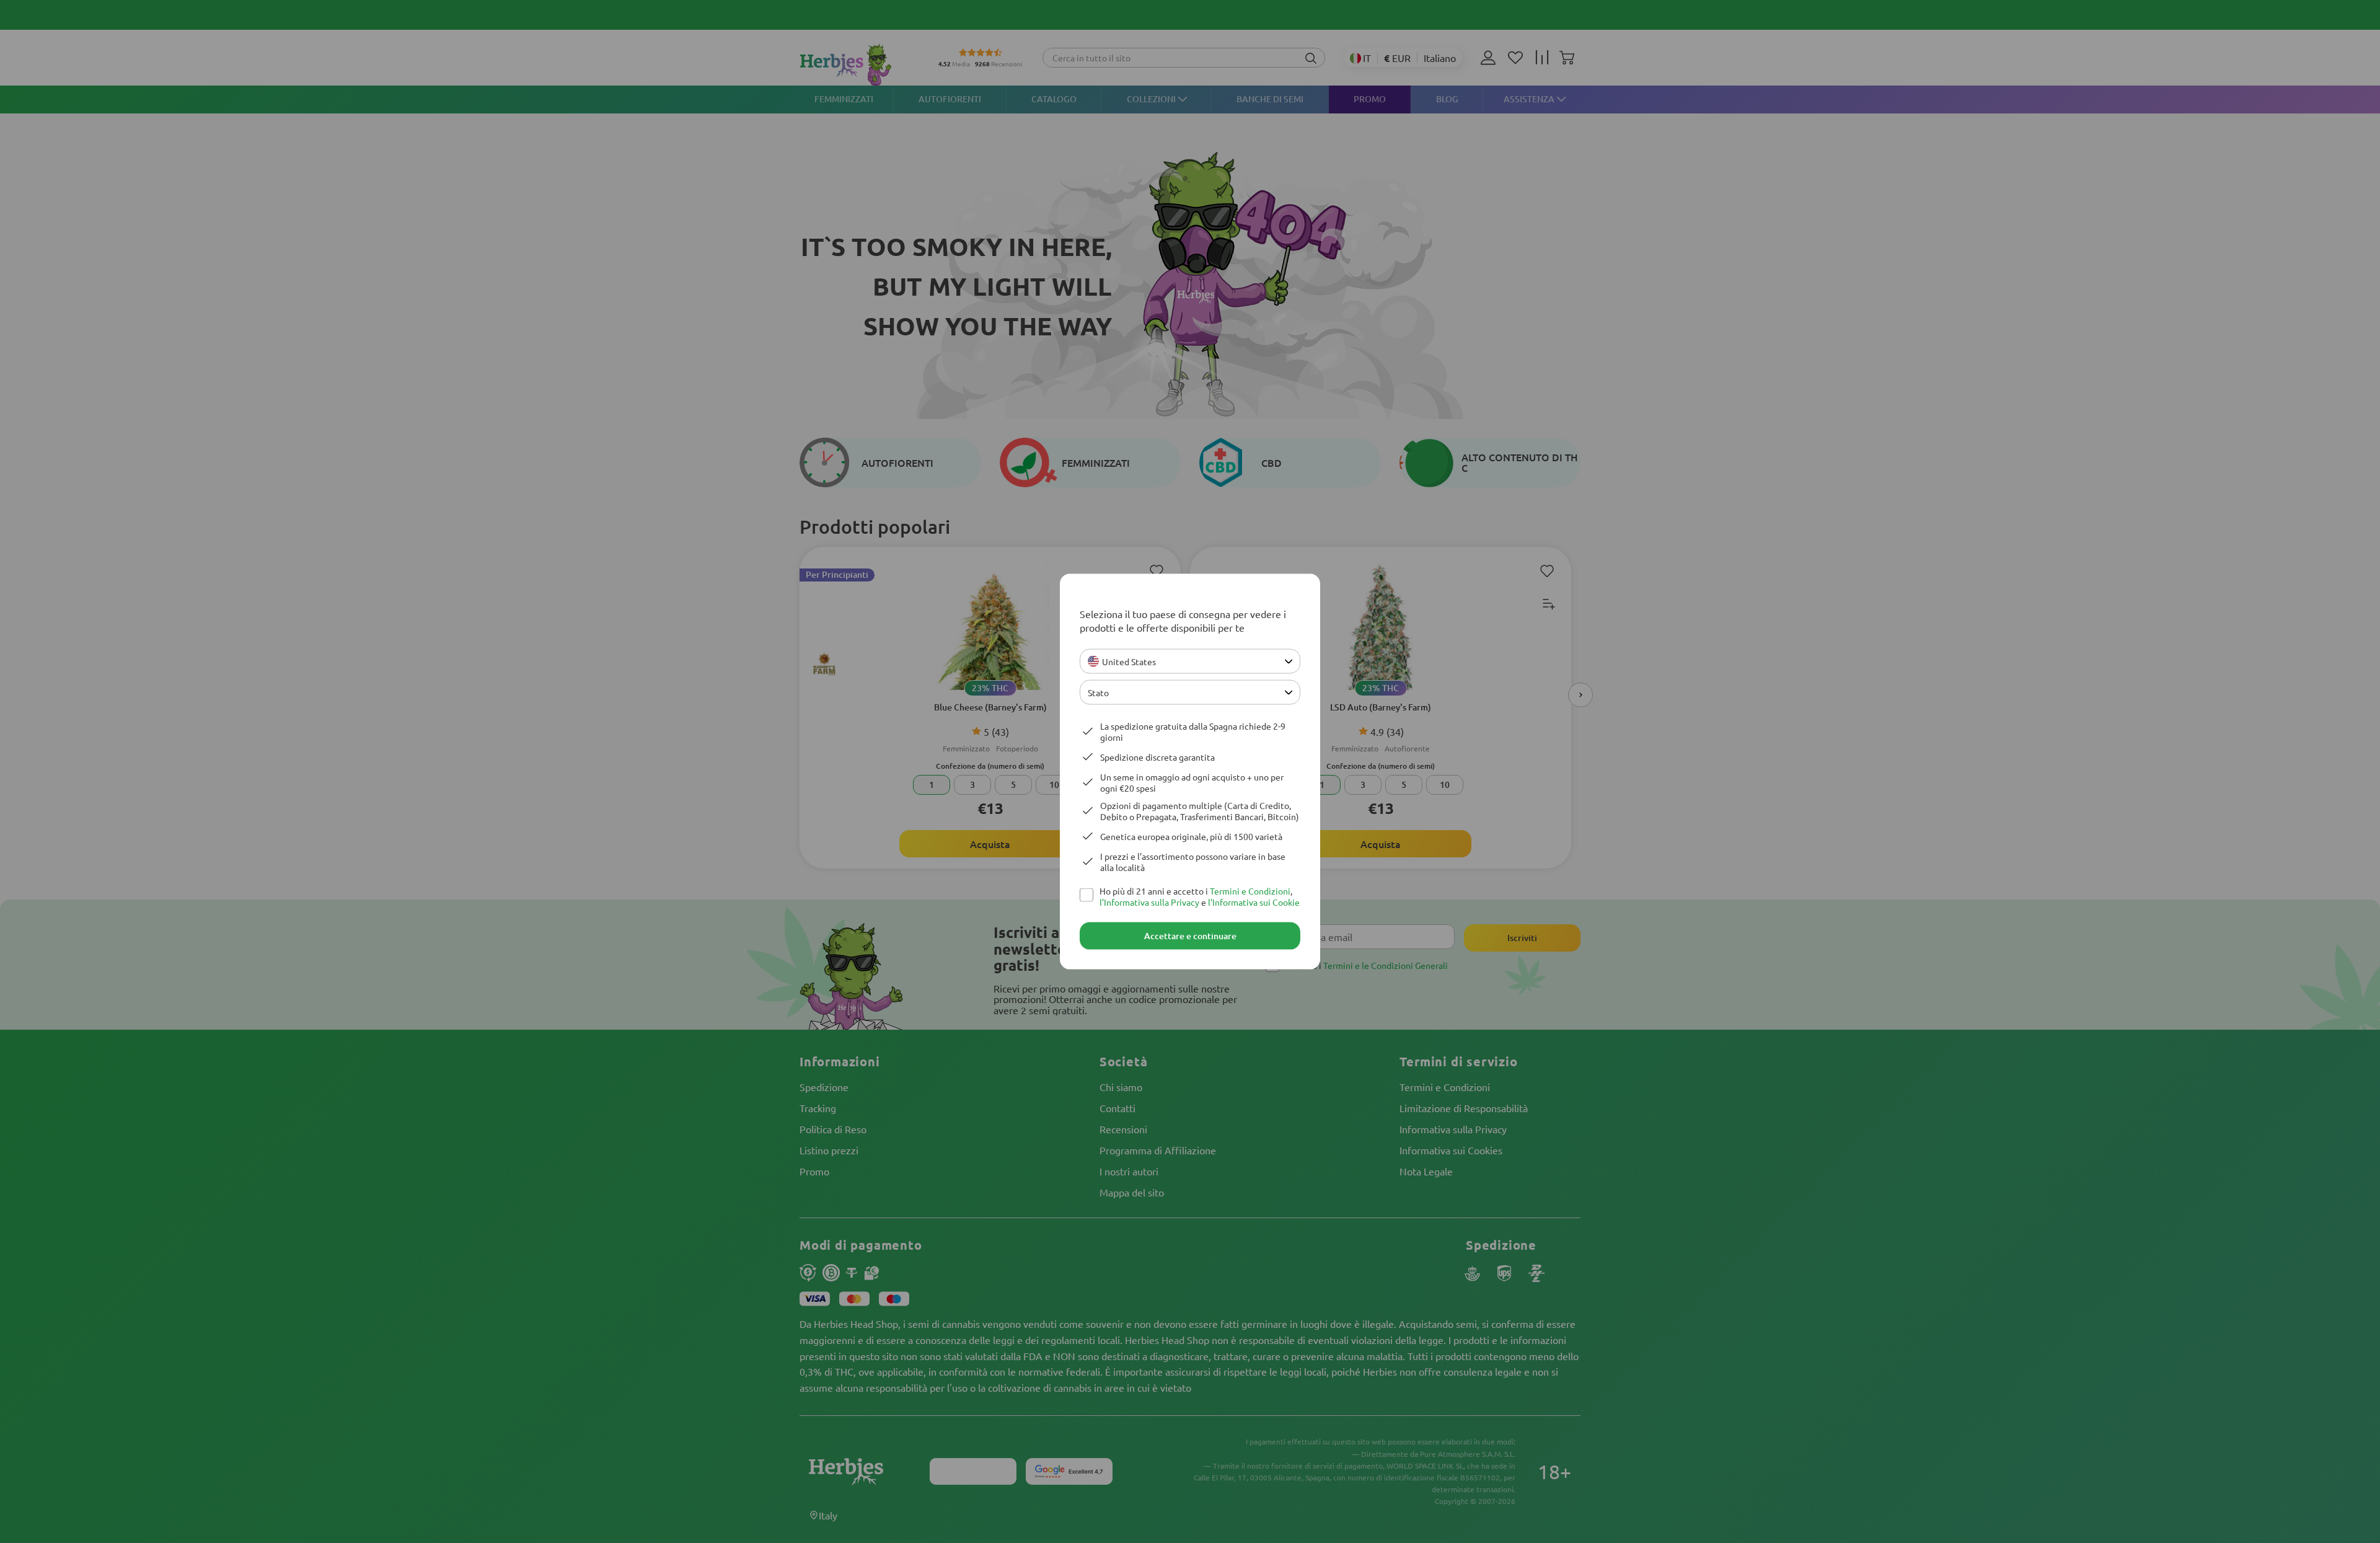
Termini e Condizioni (1250, 891)
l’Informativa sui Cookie (1254, 902)
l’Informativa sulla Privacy (1149, 902)
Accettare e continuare (1190, 936)
